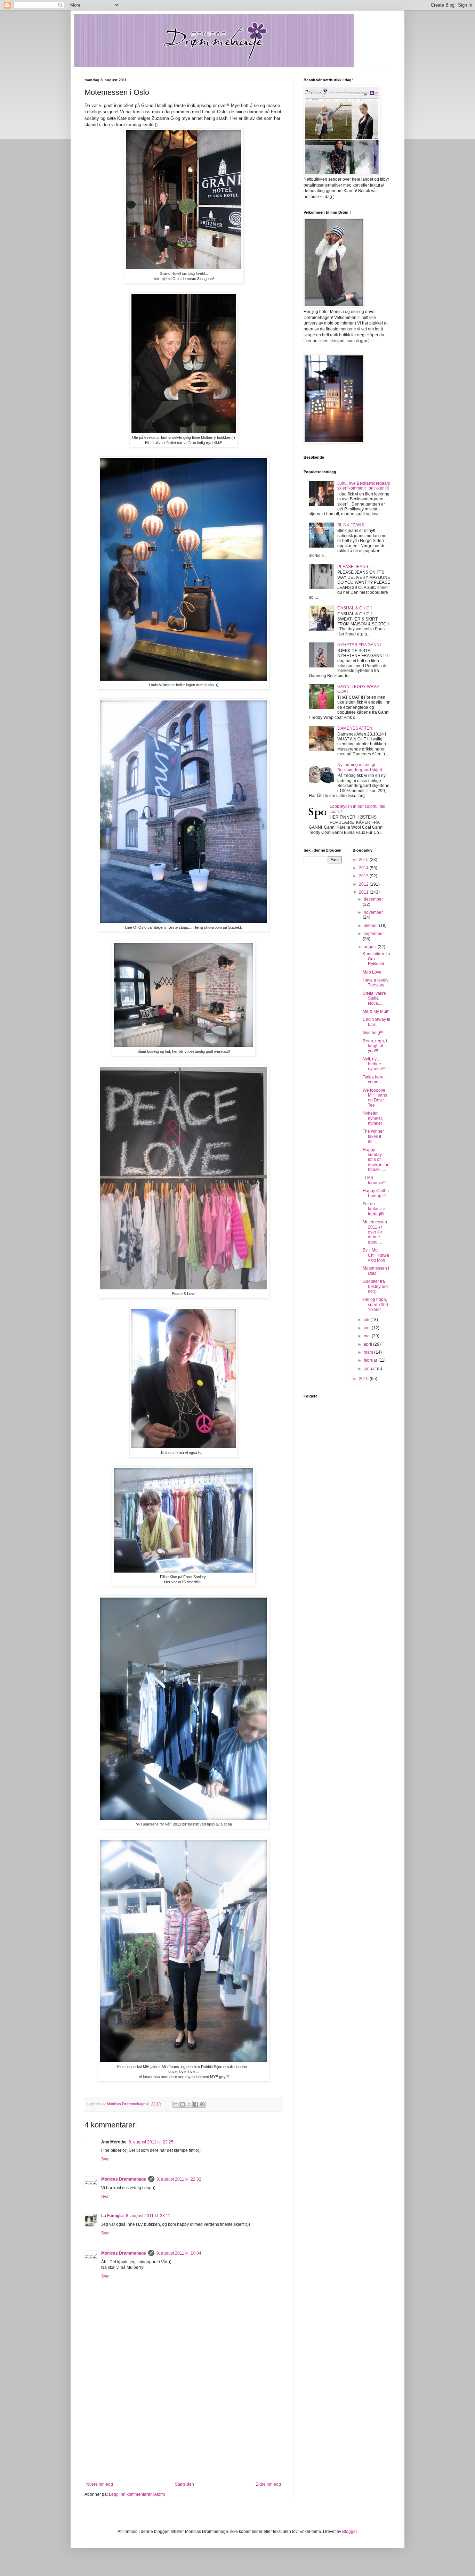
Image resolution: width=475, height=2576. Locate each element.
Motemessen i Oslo (376, 1271)
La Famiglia (112, 2216)
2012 (364, 884)
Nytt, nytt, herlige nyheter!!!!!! (376, 1064)
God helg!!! (373, 1033)
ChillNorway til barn (376, 1022)
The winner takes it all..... (373, 1136)
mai (368, 1336)
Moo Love (372, 972)
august (371, 947)
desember (373, 899)
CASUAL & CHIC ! (355, 608)
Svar (106, 2159)
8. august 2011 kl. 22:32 (179, 2179)
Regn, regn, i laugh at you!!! (375, 1046)
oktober (371, 926)
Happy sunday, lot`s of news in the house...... (376, 1160)
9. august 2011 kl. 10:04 (179, 2253)
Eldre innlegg (268, 2484)
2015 (364, 860)
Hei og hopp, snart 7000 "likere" (375, 1305)
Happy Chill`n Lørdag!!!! (376, 1193)
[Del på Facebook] (196, 2104)
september (374, 934)
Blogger (349, 2532)
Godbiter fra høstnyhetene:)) (376, 1286)
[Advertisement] (184, 2430)
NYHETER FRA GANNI (359, 645)
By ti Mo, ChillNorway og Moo (376, 1255)
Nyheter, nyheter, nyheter (373, 1118)
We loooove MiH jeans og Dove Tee (375, 1098)
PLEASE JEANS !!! (355, 567)
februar (371, 1360)
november (373, 912)
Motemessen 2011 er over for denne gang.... (375, 1232)
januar (370, 1369)
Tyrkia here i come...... (374, 1080)
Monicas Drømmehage (124, 2179)
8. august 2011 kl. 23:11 (148, 2216)
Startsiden (184, 2484)
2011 (364, 892)
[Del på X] (189, 2104)
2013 (364, 876)
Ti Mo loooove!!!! (375, 1180)
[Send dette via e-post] (176, 2104)
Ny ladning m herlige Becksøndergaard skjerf (360, 767)
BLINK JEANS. (351, 525)
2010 (364, 1379)
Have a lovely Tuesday (376, 983)
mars (369, 1352)
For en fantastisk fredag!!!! (374, 1209)
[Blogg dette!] (183, 2104)
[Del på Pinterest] (202, 2104)
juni (368, 1328)
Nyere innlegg (100, 2484)
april (368, 1344)
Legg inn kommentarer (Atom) (137, 2494)
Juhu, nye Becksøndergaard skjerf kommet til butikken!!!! (364, 486)
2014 (364, 868)
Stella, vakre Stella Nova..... (374, 998)
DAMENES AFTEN (355, 728)
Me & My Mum (376, 1011)
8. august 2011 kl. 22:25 (151, 2142)
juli (367, 1320)
